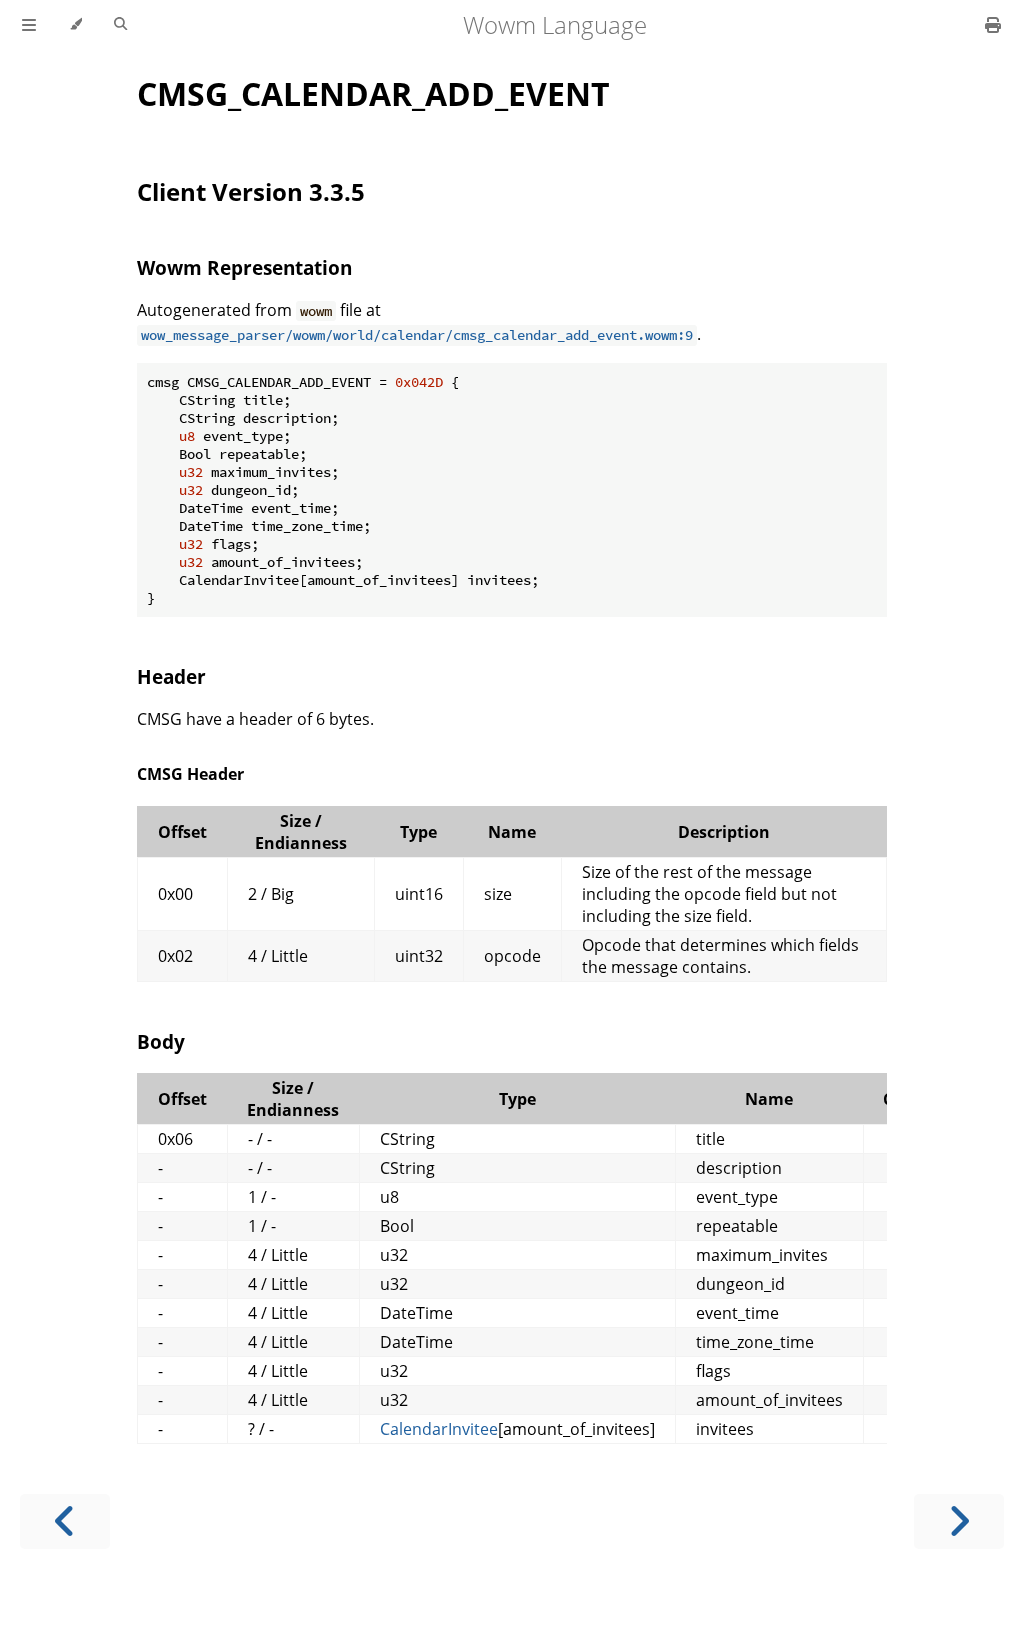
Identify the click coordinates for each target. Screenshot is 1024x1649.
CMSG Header (190, 774)
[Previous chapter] (65, 1521)
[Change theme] (75, 25)
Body (161, 1041)
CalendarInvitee (439, 1429)
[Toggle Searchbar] (120, 25)
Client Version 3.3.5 (251, 191)
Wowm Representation (244, 267)
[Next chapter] (959, 1521)
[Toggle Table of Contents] (29, 25)
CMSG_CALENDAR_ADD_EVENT (373, 93)
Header (171, 676)
